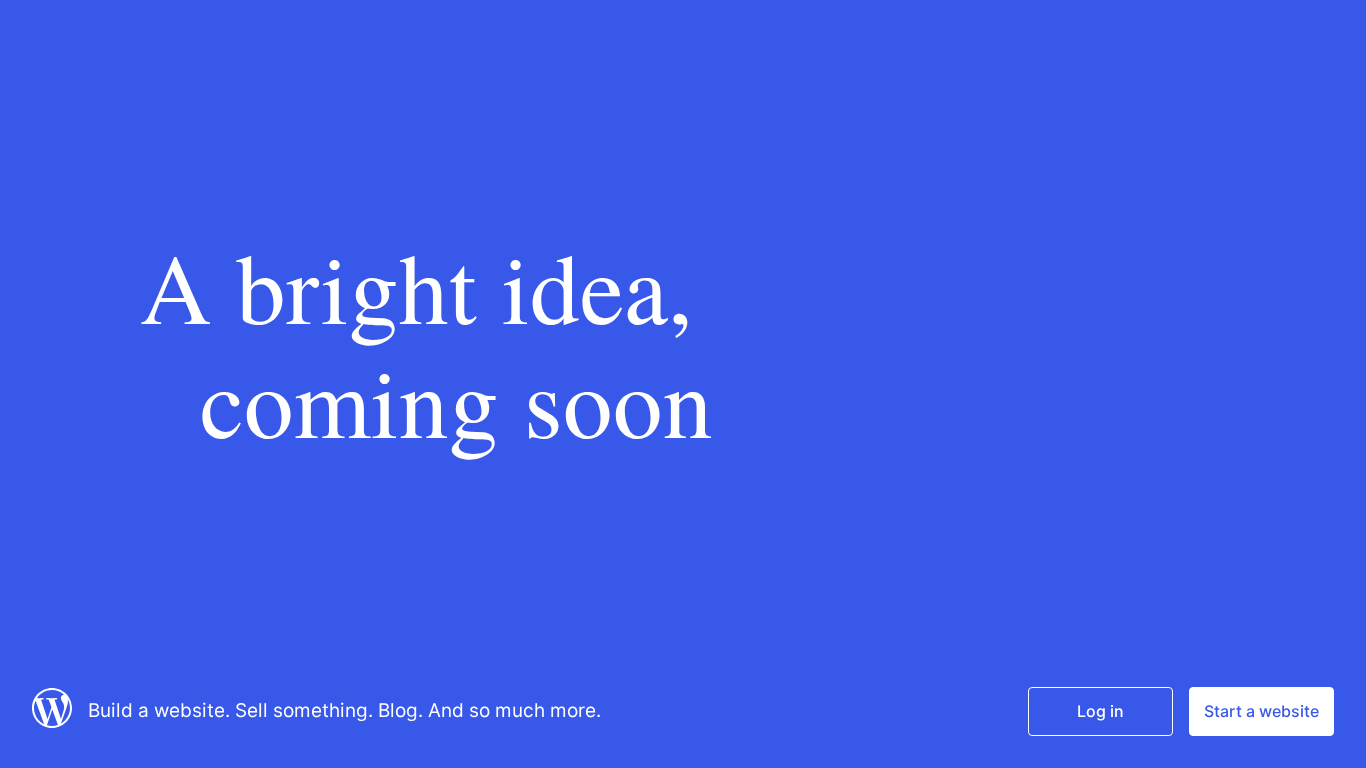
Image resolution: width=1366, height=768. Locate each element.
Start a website (1261, 711)
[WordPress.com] (52, 722)
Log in (1100, 711)
